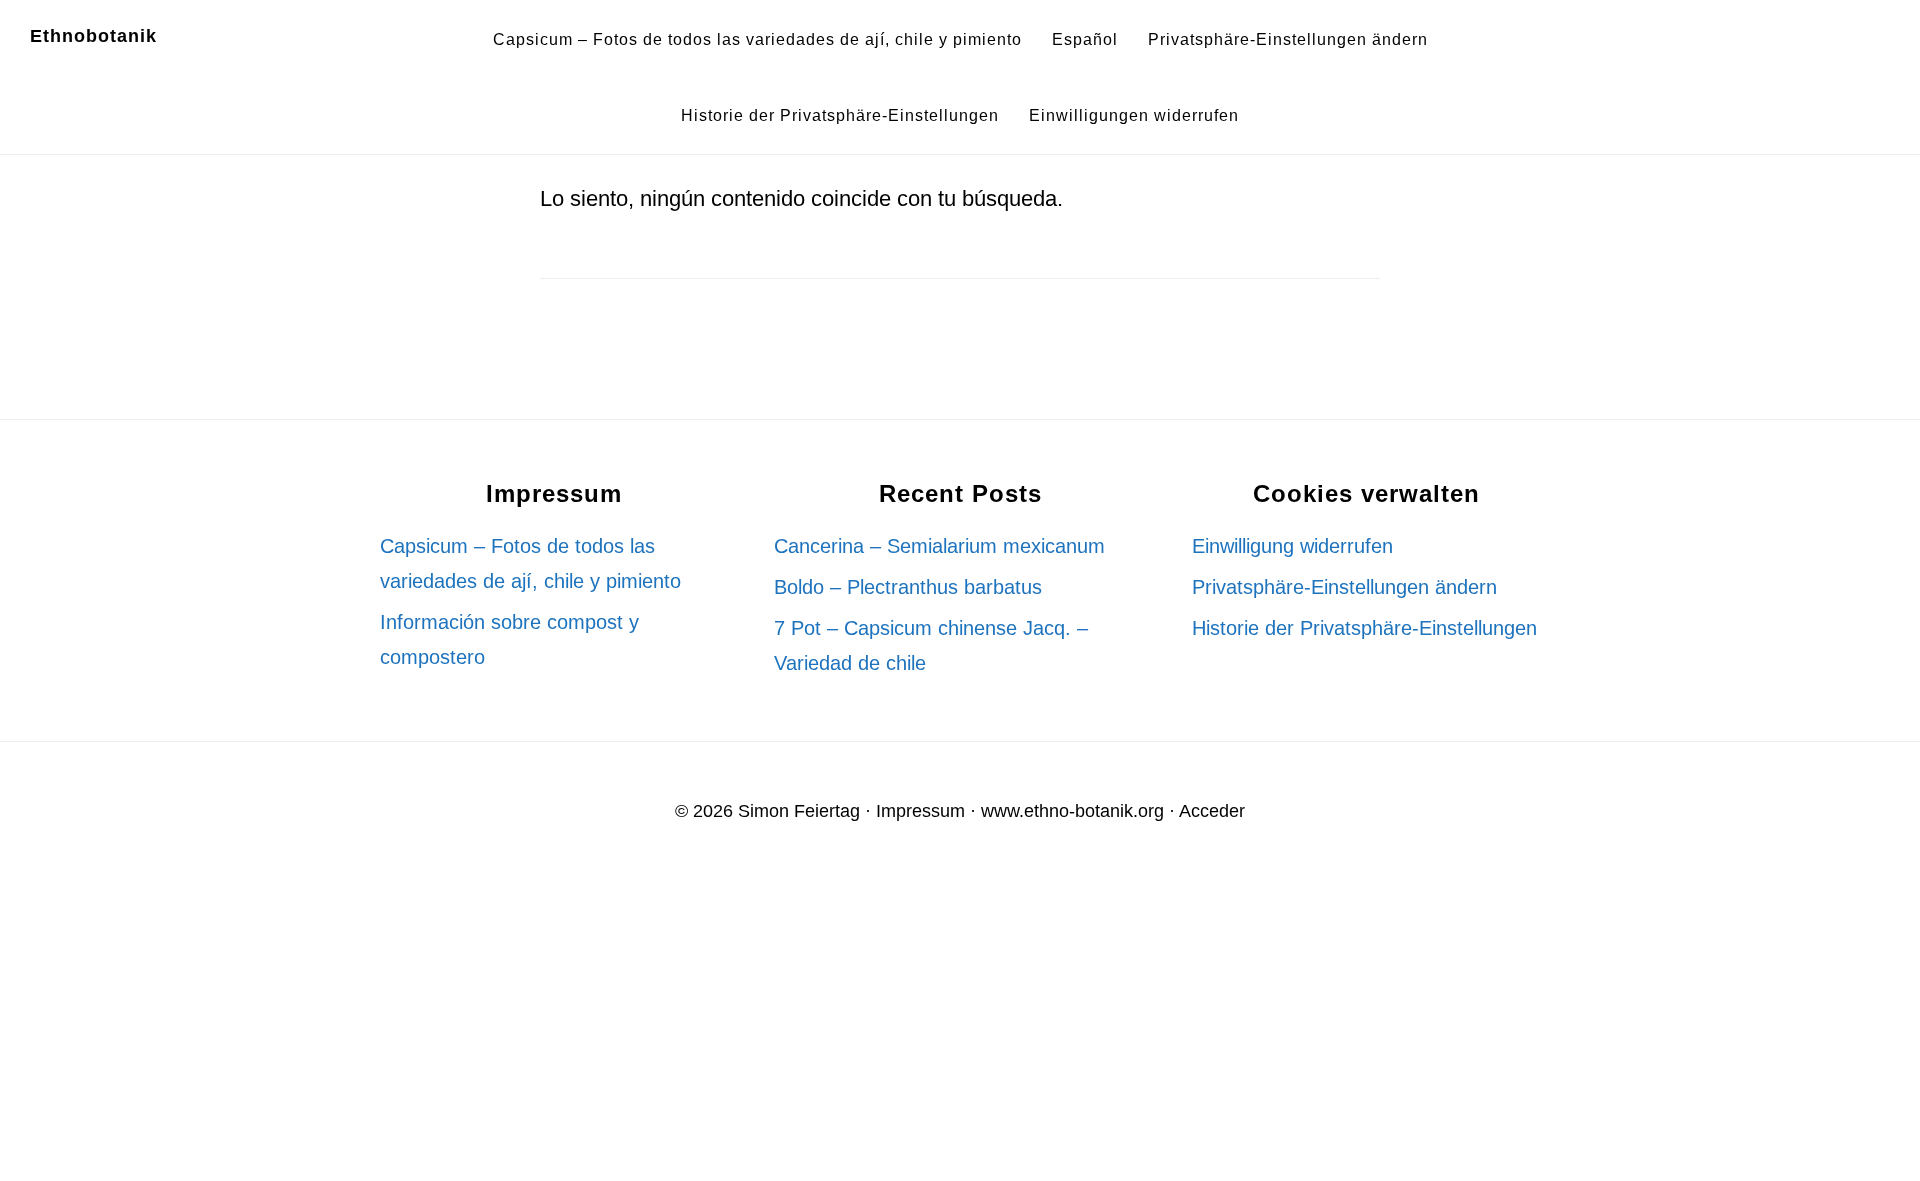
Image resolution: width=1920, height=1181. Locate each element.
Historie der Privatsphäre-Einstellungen (1364, 628)
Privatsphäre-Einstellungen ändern (1344, 587)
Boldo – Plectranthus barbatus (908, 587)
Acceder (1212, 811)
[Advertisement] (600, 1028)
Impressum (920, 811)
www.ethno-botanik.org (1072, 811)
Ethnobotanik (93, 36)
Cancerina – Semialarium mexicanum (939, 546)
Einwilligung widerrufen (1292, 546)
